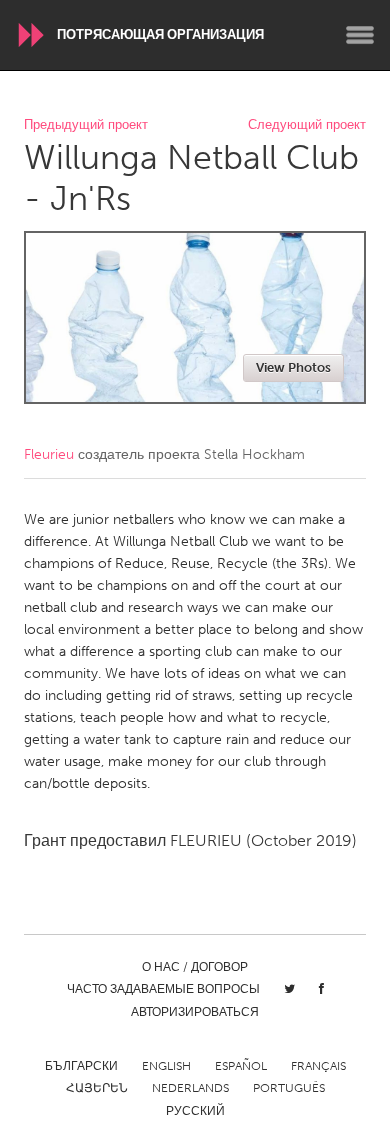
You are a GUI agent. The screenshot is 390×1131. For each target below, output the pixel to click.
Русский (195, 1111)
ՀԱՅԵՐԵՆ (97, 1088)
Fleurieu (49, 454)
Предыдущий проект (86, 125)
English (166, 1066)
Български (81, 1066)
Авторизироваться (195, 1012)
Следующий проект (307, 125)
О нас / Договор (195, 967)
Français (318, 1066)
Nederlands (190, 1088)
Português (289, 1088)
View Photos (293, 367)
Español (241, 1066)
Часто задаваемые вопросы (163, 989)
